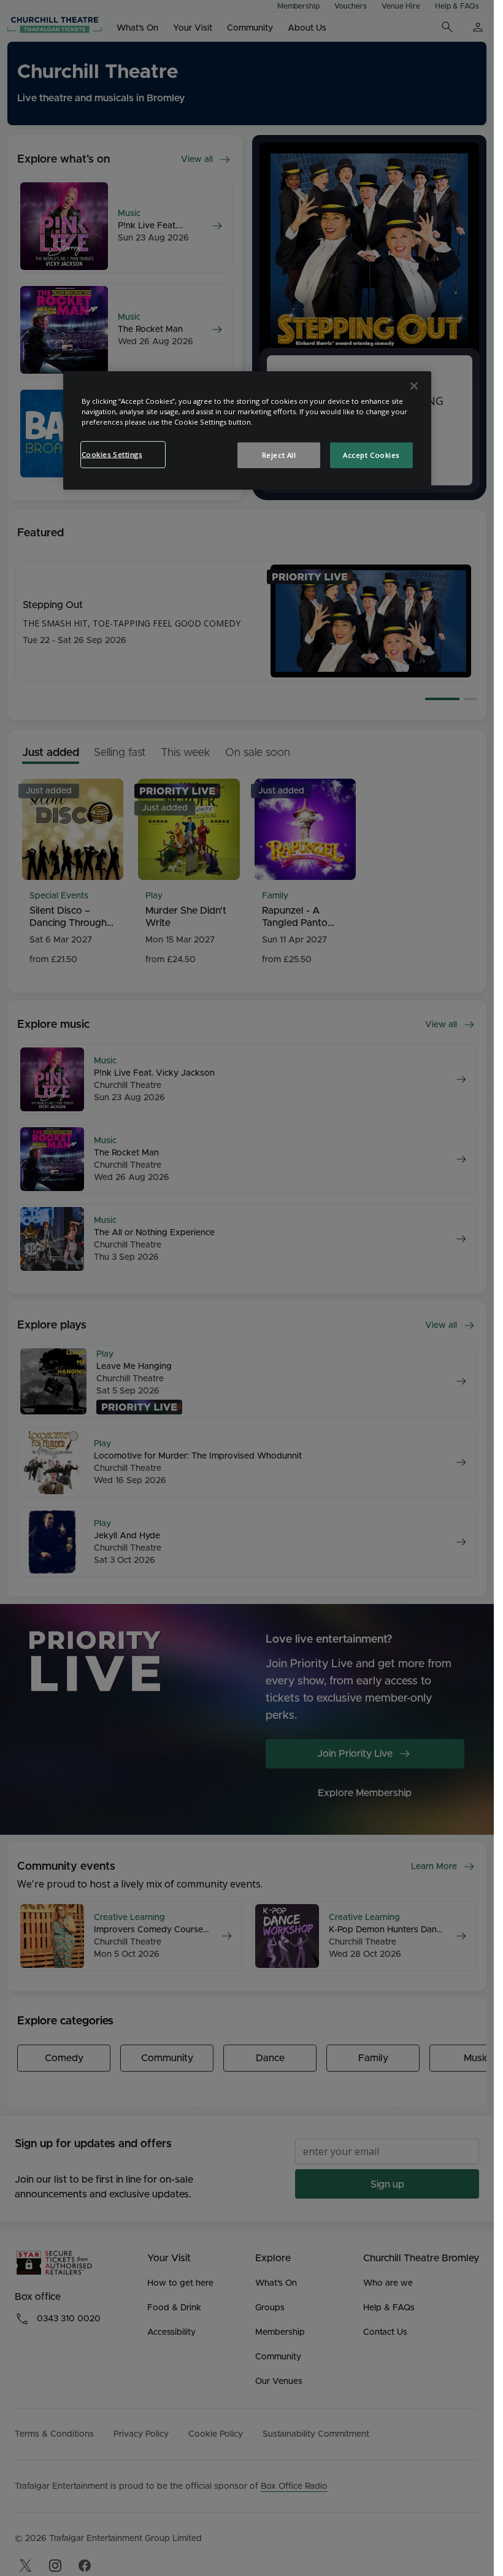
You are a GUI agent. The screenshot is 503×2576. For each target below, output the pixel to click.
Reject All (279, 455)
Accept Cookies (371, 455)
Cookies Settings (112, 454)
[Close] (414, 386)
